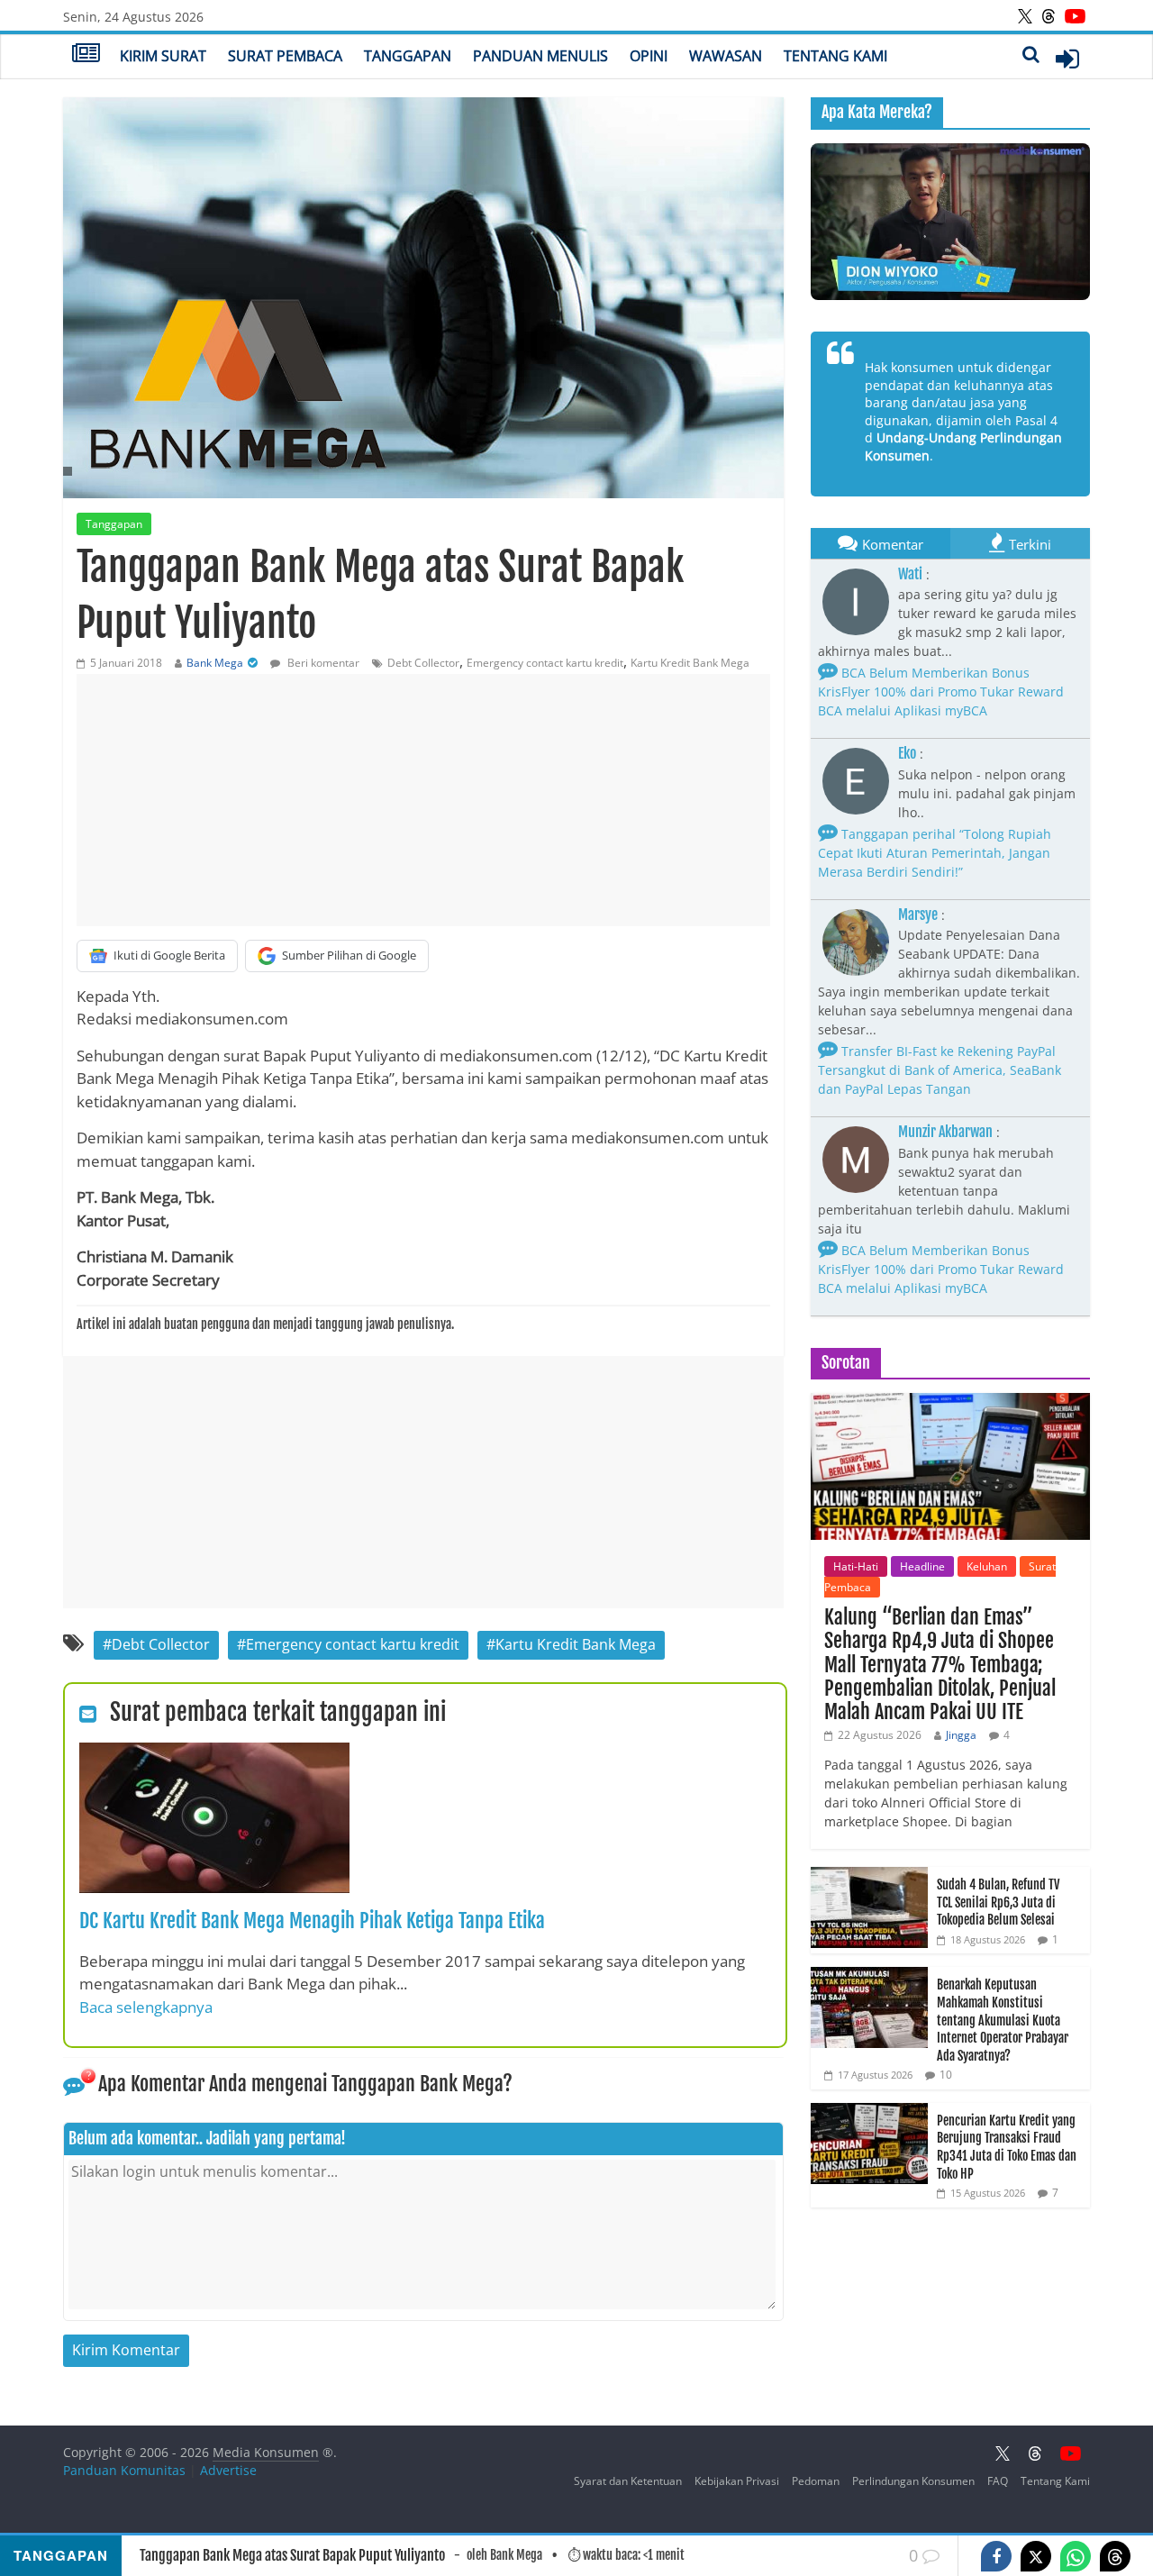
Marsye (918, 915)
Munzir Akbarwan (945, 1132)
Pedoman (816, 2481)
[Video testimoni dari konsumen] (950, 222)
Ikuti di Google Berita (169, 955)
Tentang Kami (835, 56)
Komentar (893, 544)
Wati (910, 574)
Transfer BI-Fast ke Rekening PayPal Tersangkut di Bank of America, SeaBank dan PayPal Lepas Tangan (940, 1070)
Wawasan (726, 56)
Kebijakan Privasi (737, 2481)
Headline (922, 1566)
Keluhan (987, 1566)
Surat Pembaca (285, 56)
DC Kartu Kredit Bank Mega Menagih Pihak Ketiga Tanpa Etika (312, 1921)
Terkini (1030, 544)
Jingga (961, 1735)
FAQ (998, 2481)
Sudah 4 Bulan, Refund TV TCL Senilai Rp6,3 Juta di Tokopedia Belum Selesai (998, 1902)
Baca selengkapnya (146, 2007)
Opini (649, 56)
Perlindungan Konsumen (913, 2481)
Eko (907, 753)
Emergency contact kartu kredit (545, 663)
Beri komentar (322, 663)
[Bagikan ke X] (1036, 2556)
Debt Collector (423, 663)
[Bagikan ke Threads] (1115, 2556)
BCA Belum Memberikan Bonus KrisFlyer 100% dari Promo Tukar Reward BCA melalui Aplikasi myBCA (941, 692)
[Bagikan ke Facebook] (996, 2556)
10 (946, 2075)
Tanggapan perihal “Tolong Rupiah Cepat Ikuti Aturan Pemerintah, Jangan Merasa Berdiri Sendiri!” (935, 853)
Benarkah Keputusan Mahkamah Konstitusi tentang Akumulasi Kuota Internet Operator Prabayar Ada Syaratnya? (1003, 2020)
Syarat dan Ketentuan (628, 2481)
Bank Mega (215, 663)
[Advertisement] (423, 800)
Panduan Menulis (540, 56)
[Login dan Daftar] (1067, 59)
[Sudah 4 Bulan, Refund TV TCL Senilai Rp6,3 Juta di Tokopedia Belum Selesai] (869, 1876)
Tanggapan (408, 56)
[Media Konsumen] (86, 55)
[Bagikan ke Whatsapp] (1076, 2556)
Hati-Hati (856, 1566)
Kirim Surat (163, 56)
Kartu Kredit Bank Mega (690, 663)
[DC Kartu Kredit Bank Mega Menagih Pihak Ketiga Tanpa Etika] (214, 1753)
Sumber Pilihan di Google (349, 955)
